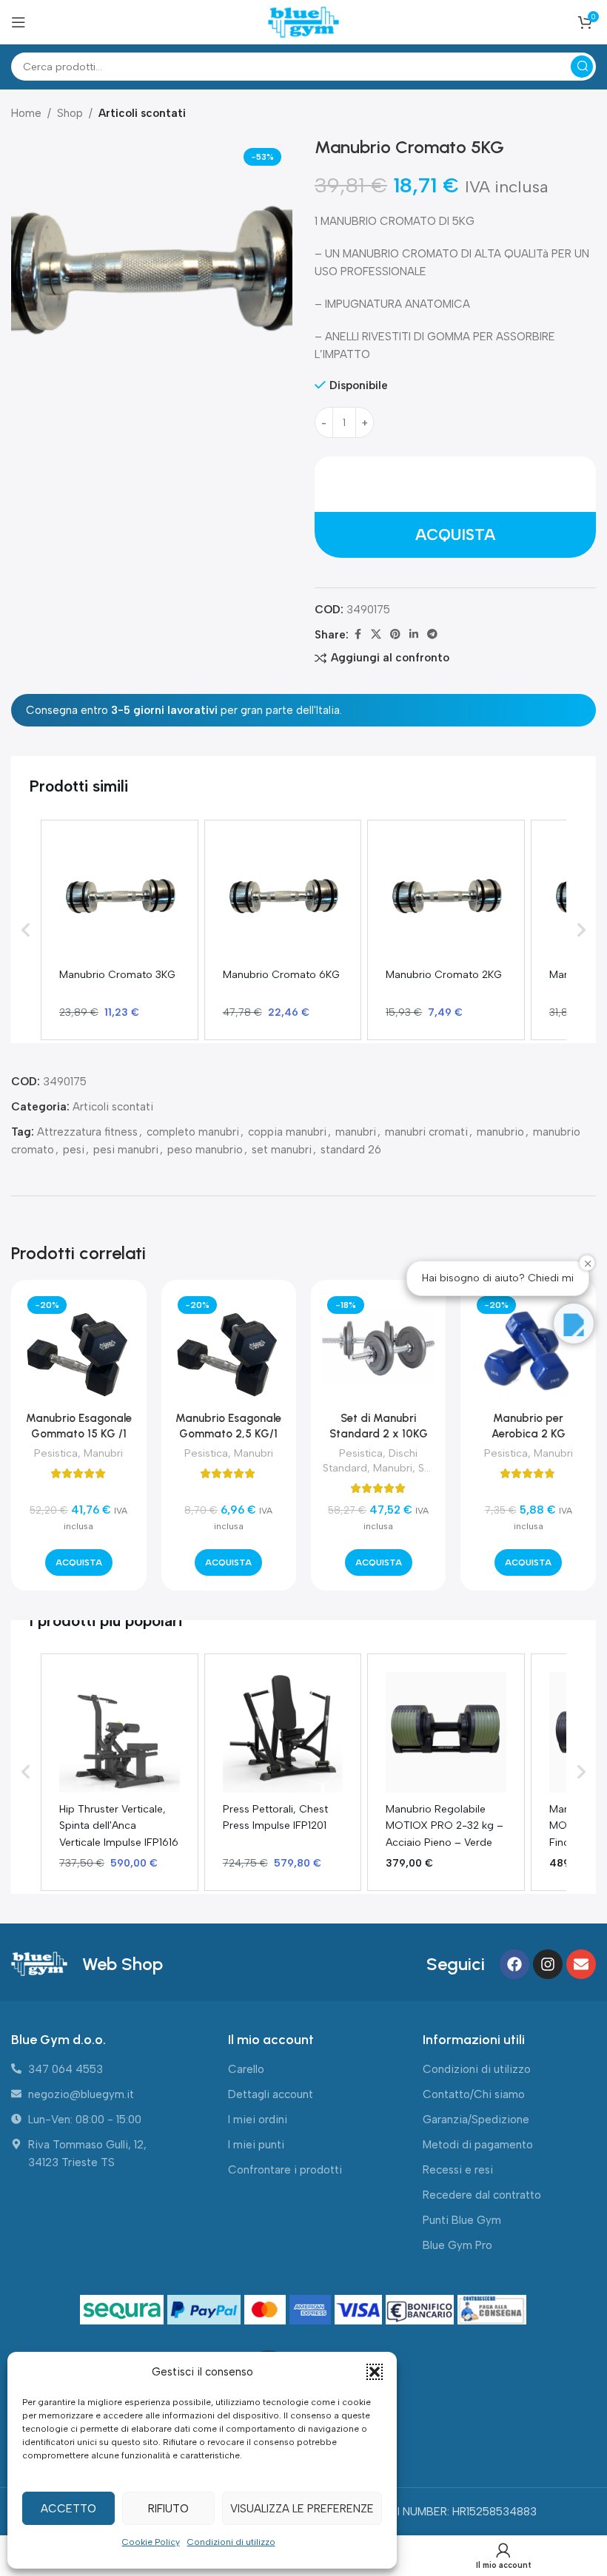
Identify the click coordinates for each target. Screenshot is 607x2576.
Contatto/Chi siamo (474, 2094)
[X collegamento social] (376, 635)
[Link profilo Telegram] (432, 635)
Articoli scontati (142, 113)
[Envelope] (581, 1964)
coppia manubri (287, 1132)
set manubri (282, 1150)
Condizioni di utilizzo (231, 2542)
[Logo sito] (303, 21)
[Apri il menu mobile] (19, 22)
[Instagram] (548, 1964)
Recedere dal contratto (482, 2195)
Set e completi (393, 1475)
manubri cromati (426, 1132)
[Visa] (360, 2310)
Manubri (103, 1453)
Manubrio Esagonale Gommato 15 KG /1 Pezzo (79, 1434)
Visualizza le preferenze (302, 2509)
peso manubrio (205, 1150)
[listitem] (120, 930)
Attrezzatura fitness (87, 1132)
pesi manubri (126, 1150)
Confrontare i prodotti (285, 2170)
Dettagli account (271, 2094)
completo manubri (193, 1132)
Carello (246, 2069)
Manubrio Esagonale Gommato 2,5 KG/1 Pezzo (228, 1434)
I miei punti (256, 2145)
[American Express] (312, 2310)
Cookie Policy (151, 2542)
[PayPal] (206, 2310)
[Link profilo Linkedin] (414, 635)
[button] (375, 2372)
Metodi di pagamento (478, 2145)
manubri (356, 1132)
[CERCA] (582, 67)
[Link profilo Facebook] (358, 635)
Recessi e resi (458, 2170)
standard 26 (351, 1150)
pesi (74, 1150)
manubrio (500, 1132)
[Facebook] (514, 1964)
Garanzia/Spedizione (476, 2120)
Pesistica (56, 1453)
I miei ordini (258, 2120)
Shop (70, 113)
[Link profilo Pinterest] (395, 635)
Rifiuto (168, 2509)
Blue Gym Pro (457, 2245)
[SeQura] (124, 2310)
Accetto (68, 2509)
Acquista (455, 535)
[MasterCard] (267, 2310)
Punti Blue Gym (462, 2220)
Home (26, 113)
